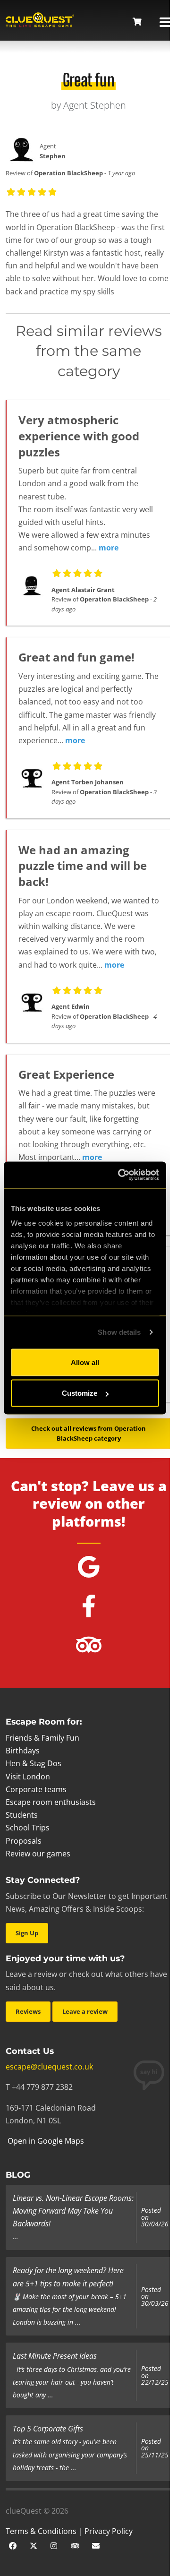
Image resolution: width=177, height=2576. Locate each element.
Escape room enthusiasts (51, 1802)
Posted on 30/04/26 (155, 2217)
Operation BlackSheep (68, 173)
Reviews (28, 2011)
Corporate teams (36, 1789)
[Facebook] (13, 2545)
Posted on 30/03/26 (155, 2297)
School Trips (28, 1828)
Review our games (38, 1854)
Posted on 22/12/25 (155, 2375)
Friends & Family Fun (42, 1738)
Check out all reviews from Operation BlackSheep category (88, 1433)
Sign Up (27, 1933)
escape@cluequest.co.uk (49, 2067)
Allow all (85, 1362)
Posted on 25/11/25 (155, 2448)
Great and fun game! (76, 657)
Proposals (24, 1841)
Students (22, 1815)
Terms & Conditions (41, 2531)
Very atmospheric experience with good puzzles (79, 436)
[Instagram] (54, 2545)
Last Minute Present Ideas (55, 2356)
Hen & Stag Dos (34, 1763)
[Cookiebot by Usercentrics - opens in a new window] (120, 1175)
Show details (119, 1332)
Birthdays (23, 1751)
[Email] (96, 2545)
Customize (80, 1393)
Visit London (28, 1777)
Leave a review (85, 2011)
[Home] (40, 21)
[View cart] (137, 22)
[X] (34, 2545)
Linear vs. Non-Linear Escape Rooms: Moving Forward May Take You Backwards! (73, 2211)
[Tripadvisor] (75, 2545)
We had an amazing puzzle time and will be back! (83, 866)
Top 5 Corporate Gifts (48, 2429)
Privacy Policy (109, 2531)
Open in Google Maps (45, 2141)
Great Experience (66, 1074)
